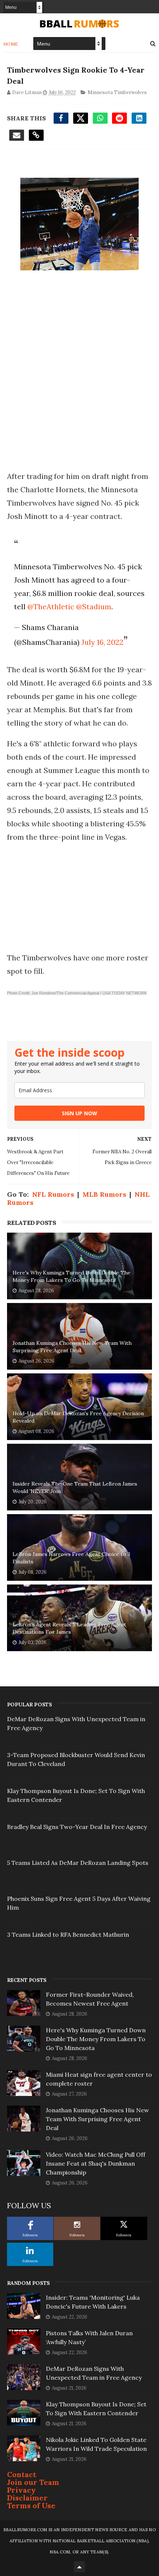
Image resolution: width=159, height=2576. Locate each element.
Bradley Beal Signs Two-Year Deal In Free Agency (77, 1827)
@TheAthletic (51, 606)
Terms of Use (31, 2505)
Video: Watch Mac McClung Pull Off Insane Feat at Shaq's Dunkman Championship (96, 2163)
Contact (22, 2474)
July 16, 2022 (102, 642)
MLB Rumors (104, 1194)
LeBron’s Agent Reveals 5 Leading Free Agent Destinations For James (69, 1628)
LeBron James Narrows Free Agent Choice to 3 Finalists (71, 1558)
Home (11, 44)
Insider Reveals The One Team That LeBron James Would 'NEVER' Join (75, 1487)
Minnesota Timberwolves (117, 92)
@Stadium (94, 606)
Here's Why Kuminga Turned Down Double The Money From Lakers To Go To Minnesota (72, 1276)
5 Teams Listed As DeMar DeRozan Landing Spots (78, 1863)
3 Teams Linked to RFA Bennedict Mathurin (68, 1935)
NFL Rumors (53, 1194)
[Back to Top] (79, 2567)
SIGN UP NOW (79, 1113)
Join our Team (33, 2482)
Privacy (21, 2490)
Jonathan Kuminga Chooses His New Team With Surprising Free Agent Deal (72, 1347)
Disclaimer (27, 2498)
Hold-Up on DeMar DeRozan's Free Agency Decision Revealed (78, 1417)
